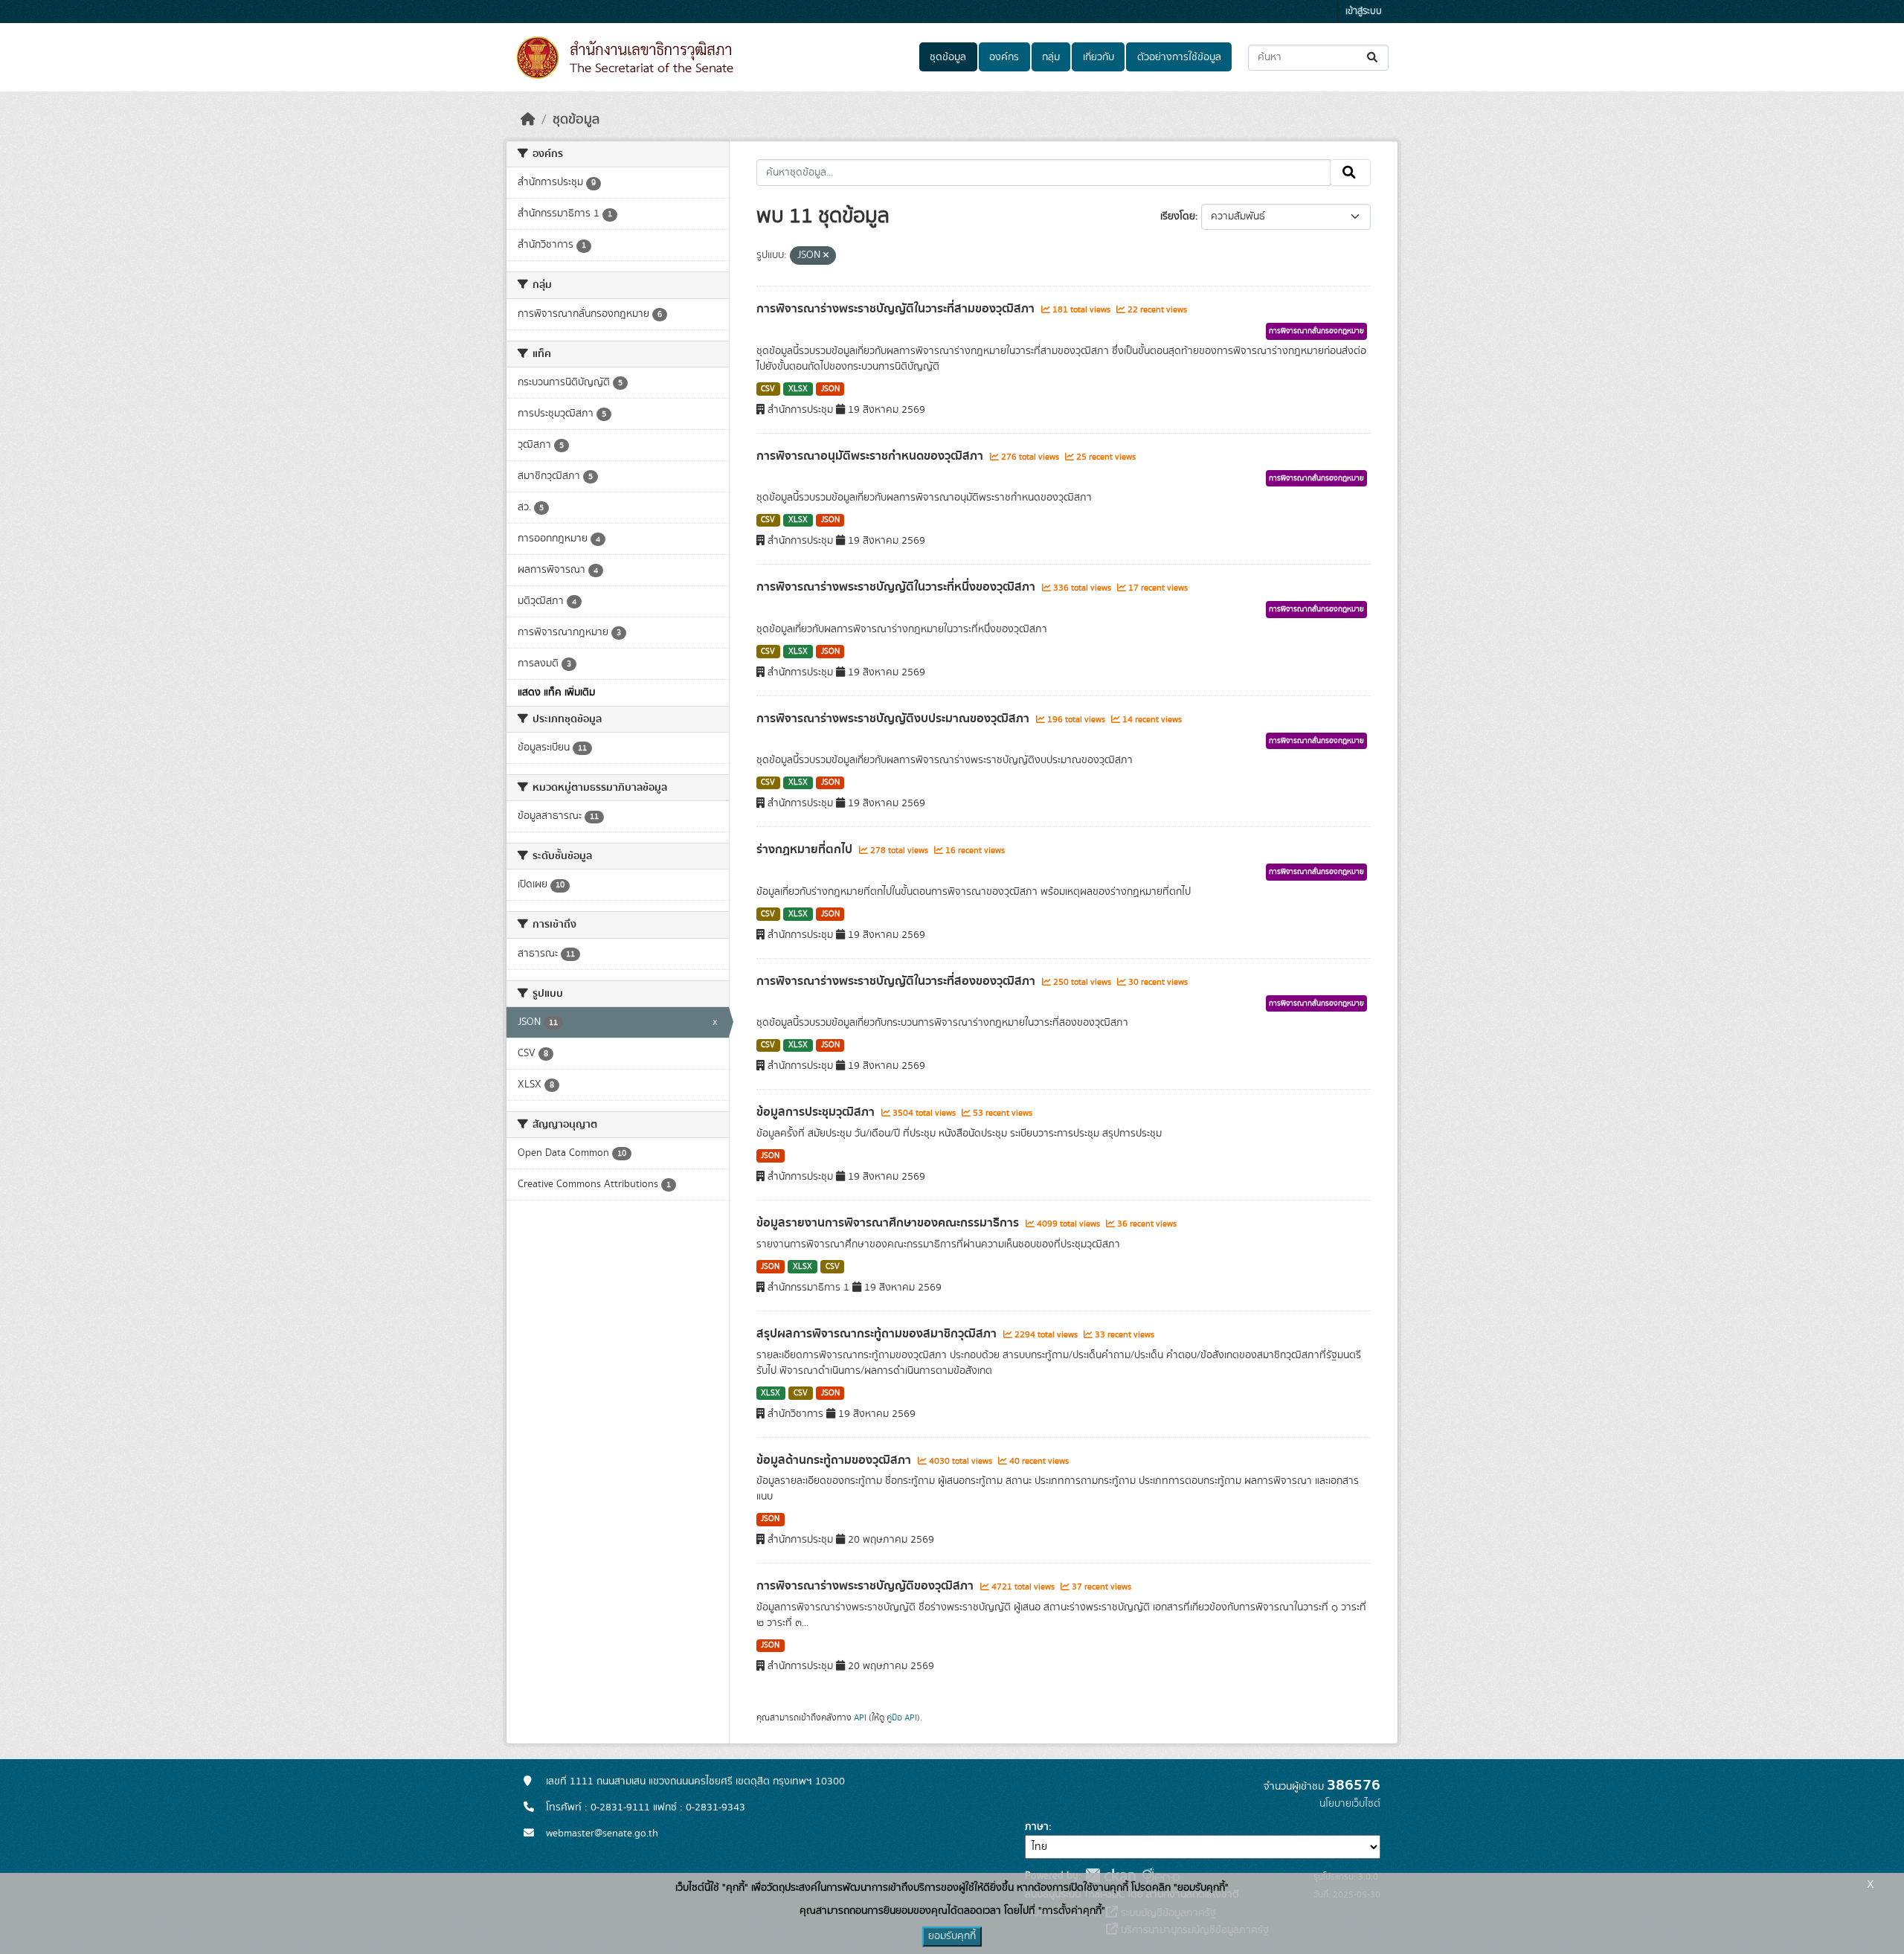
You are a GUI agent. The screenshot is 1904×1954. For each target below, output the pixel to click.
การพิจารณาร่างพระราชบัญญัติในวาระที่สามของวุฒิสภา (897, 309)
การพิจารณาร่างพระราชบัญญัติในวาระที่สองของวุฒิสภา (897, 981)
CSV (768, 389)
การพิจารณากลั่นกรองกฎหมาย (1316, 331)
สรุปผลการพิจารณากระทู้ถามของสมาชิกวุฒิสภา (878, 1334)
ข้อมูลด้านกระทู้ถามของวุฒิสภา (835, 1460)
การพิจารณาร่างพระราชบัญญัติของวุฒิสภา (866, 1586)
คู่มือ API (902, 1717)
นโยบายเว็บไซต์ (1350, 1804)
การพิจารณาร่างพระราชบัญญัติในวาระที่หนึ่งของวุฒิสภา (897, 587)
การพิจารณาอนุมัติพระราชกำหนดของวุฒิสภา (871, 456)
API (860, 1717)
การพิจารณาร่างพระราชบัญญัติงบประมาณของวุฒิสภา (894, 719)
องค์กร (1004, 57)
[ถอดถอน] (826, 256)
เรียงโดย (1178, 216)
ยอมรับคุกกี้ (952, 1936)
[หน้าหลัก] (528, 120)
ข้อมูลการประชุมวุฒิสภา (817, 1112)
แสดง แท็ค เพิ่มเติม (556, 692)
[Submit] (1373, 58)
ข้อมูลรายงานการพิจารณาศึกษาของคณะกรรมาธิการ (889, 1223)
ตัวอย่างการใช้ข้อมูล (1179, 57)
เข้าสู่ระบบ (1364, 12)
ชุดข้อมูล (948, 57)
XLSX (798, 389)
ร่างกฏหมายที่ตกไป (806, 849)
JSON (830, 389)
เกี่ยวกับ (1099, 57)
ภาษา (1037, 1827)
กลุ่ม (1051, 57)
